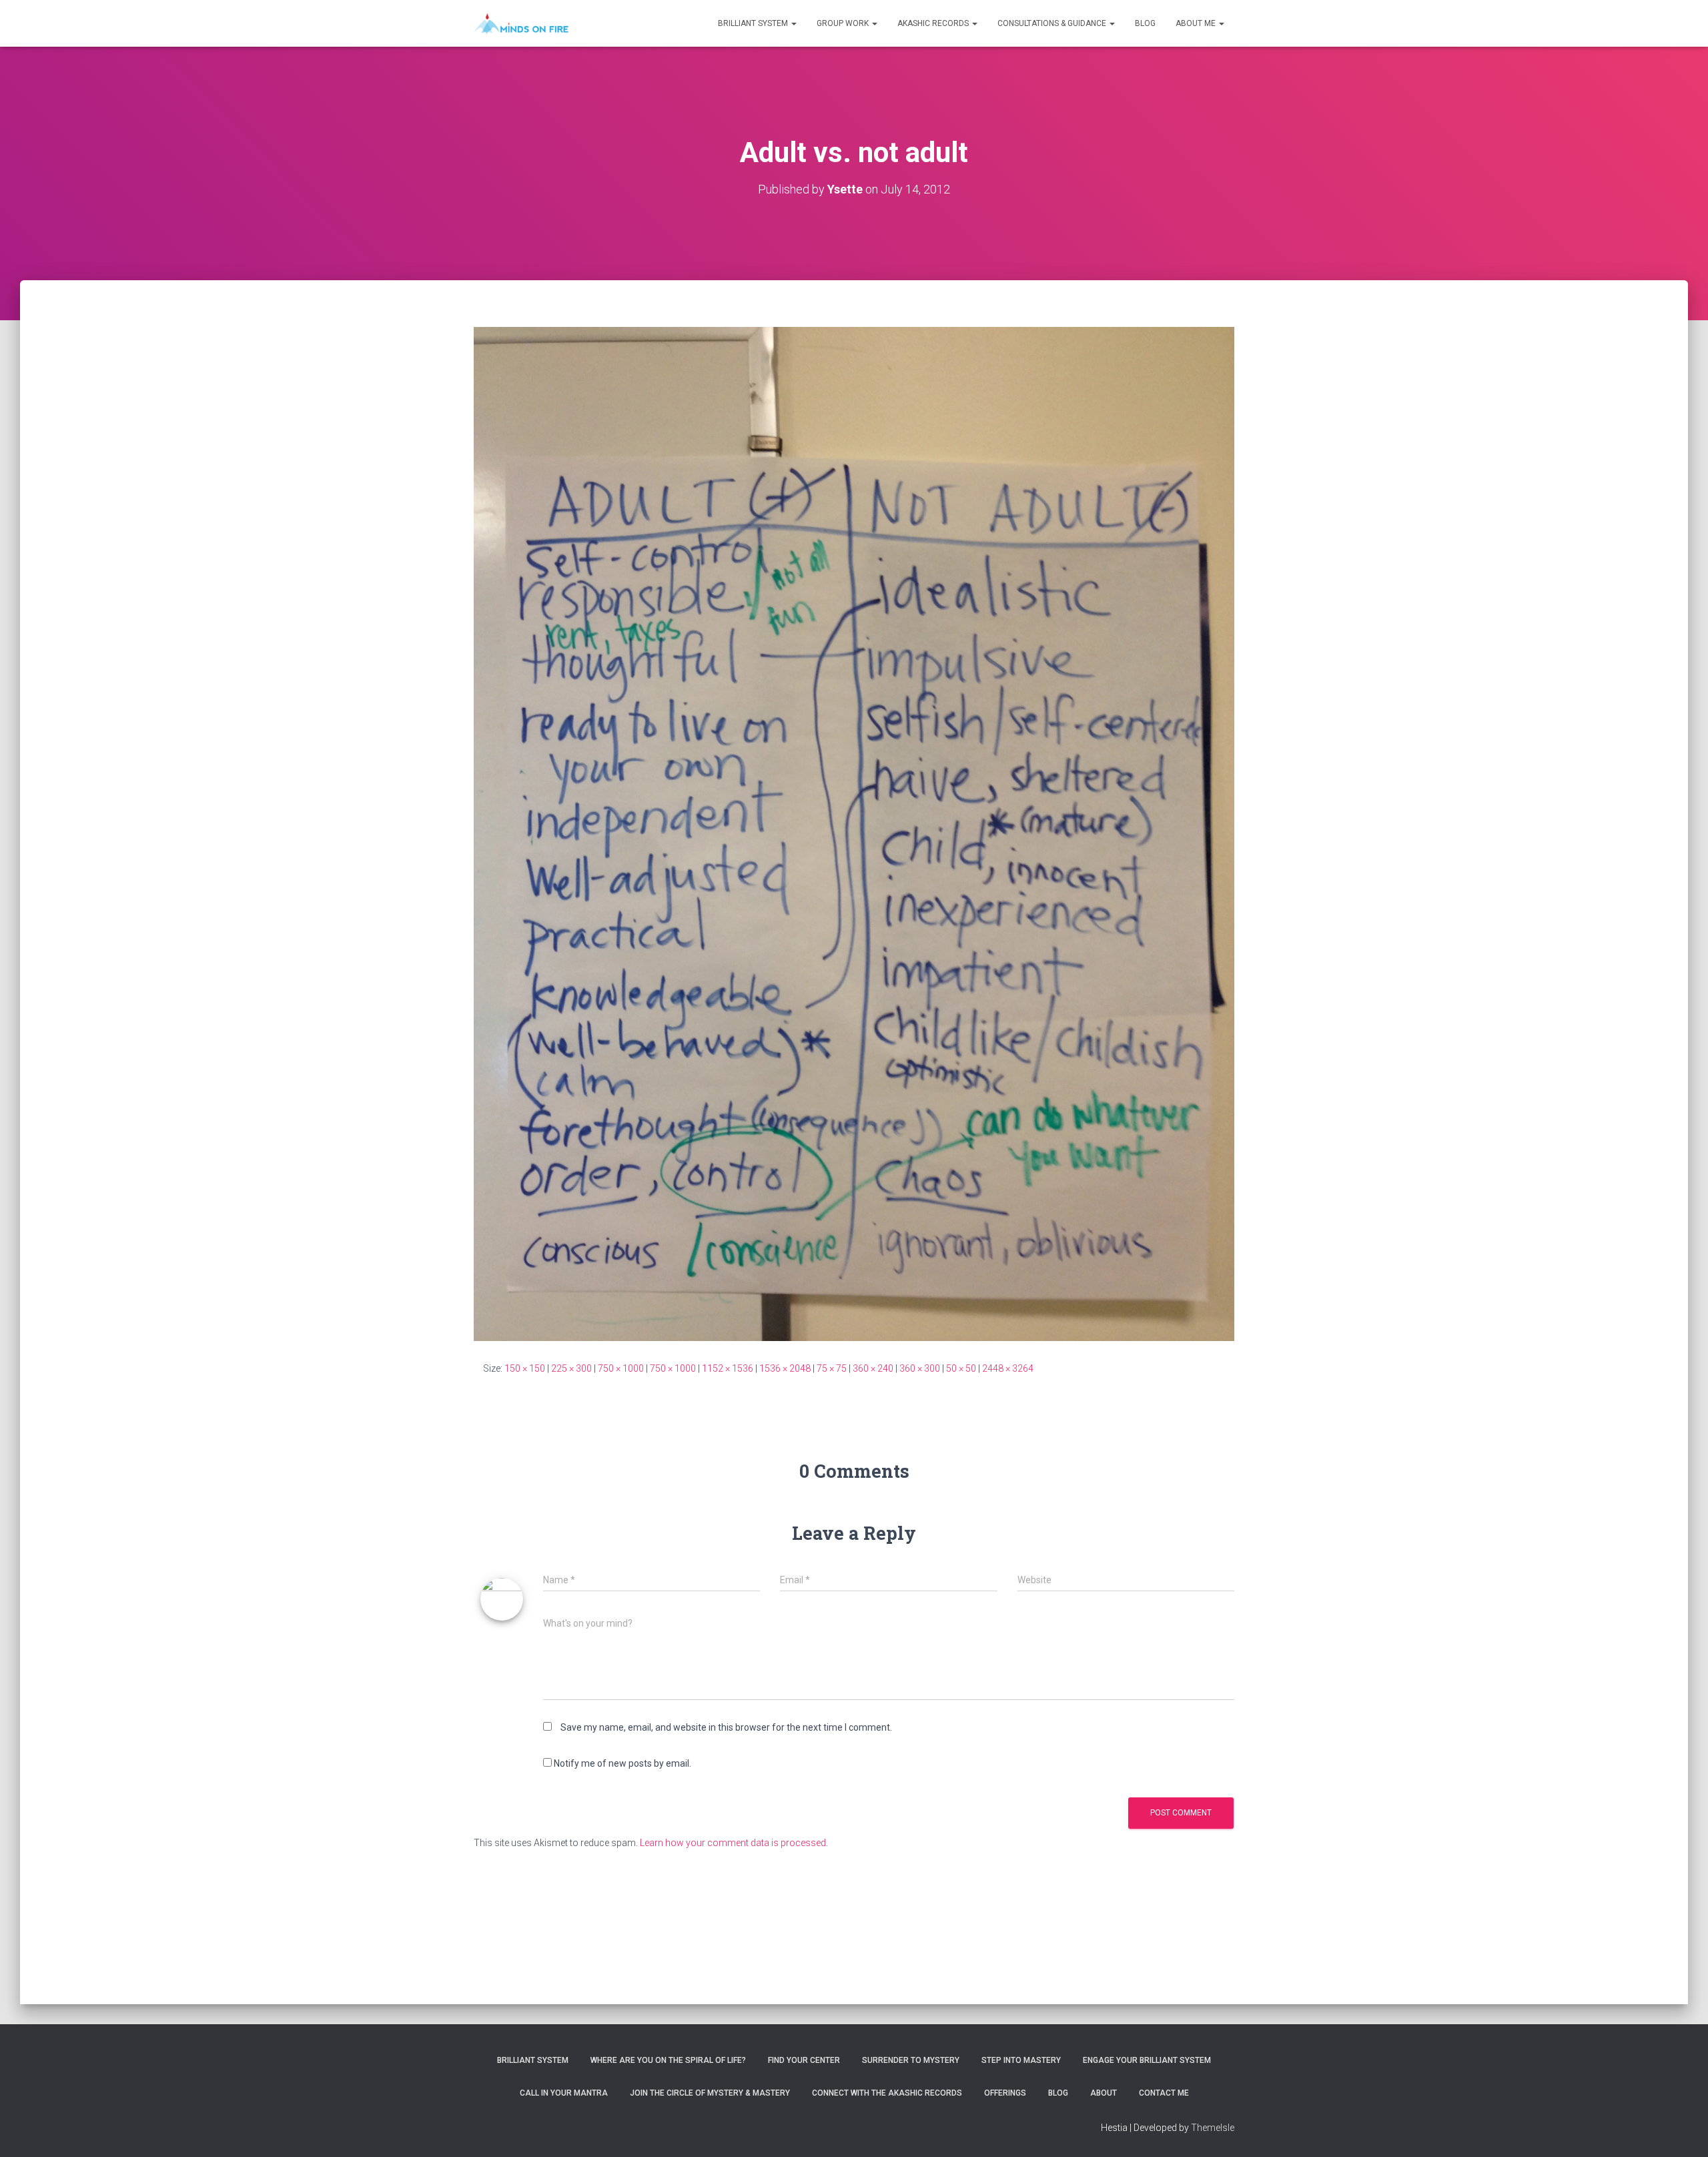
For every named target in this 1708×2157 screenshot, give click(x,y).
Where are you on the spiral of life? (668, 2060)
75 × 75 (832, 1368)
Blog (1145, 23)
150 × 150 (525, 1368)
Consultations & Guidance (1053, 23)
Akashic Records (934, 23)
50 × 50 (961, 1368)
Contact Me (1164, 2093)
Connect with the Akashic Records (887, 2093)
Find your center (804, 2060)
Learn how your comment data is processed (733, 1843)
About (1104, 2093)
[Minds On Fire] (521, 23)
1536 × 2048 (785, 1368)
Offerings (1005, 2093)
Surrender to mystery (911, 2060)
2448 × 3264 (1008, 1368)
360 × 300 (920, 1368)
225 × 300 (571, 1368)
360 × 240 (873, 1368)
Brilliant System (754, 23)
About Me (1197, 23)
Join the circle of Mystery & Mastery (710, 2093)
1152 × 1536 (728, 1368)
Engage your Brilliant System (1147, 2060)
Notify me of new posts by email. (622, 1763)
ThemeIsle (1213, 2128)
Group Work (844, 23)
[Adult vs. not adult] (854, 833)
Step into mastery (1021, 2060)
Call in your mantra (564, 2093)
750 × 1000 (621, 1368)
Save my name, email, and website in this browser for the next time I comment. (726, 1727)
